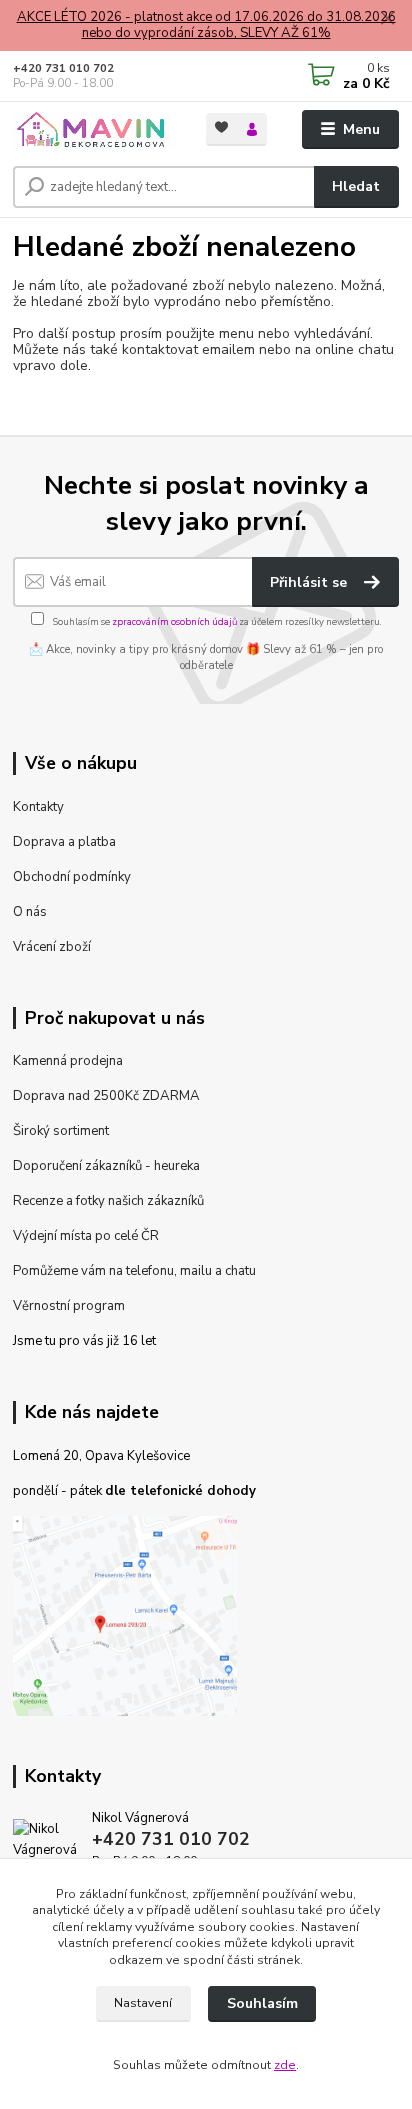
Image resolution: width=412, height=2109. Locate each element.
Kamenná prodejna (68, 1061)
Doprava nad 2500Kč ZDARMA (106, 1096)
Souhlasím (262, 2003)
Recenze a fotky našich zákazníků (108, 1201)
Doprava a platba (64, 842)
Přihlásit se (310, 582)
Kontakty (38, 807)
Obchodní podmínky (72, 877)
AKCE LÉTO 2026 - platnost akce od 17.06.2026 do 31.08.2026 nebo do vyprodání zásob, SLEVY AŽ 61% (206, 25)
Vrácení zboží (52, 947)
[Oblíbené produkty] (221, 127)
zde (285, 2065)
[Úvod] (93, 130)
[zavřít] (387, 20)
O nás (30, 912)
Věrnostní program (69, 1306)
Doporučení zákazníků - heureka (106, 1166)
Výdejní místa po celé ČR (86, 1236)
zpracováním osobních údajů (174, 621)
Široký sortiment (61, 1131)
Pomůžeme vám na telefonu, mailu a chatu (134, 1271)
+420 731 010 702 (63, 68)
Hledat (356, 186)
